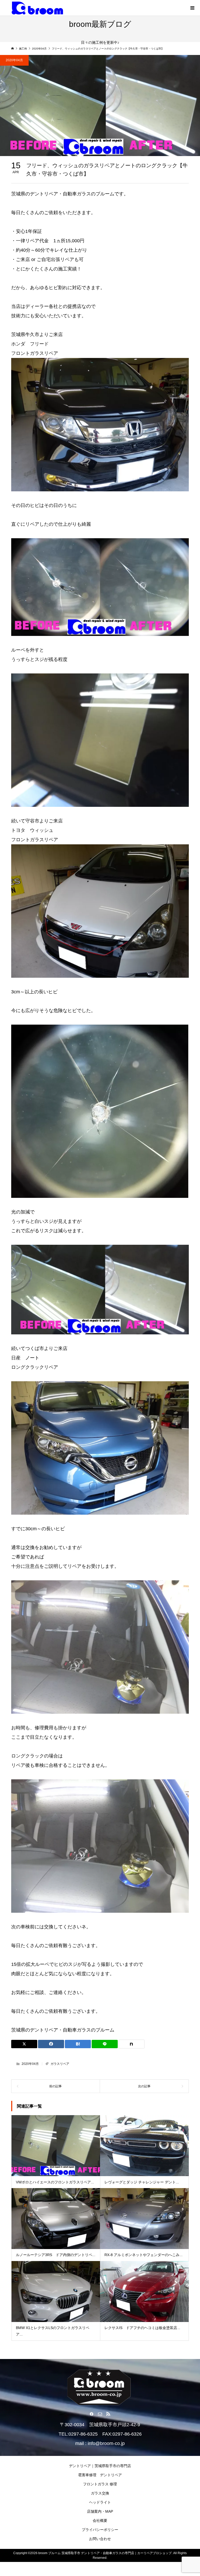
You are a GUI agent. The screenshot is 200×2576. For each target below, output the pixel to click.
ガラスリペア (60, 2064)
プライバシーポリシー (100, 2530)
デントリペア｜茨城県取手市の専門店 (100, 2466)
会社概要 (100, 2521)
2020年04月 (14, 60)
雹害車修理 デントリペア (100, 2475)
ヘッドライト (100, 2502)
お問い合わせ (100, 2539)
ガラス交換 (100, 2493)
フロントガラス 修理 (100, 2484)
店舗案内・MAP (100, 2511)
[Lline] (105, 2044)
